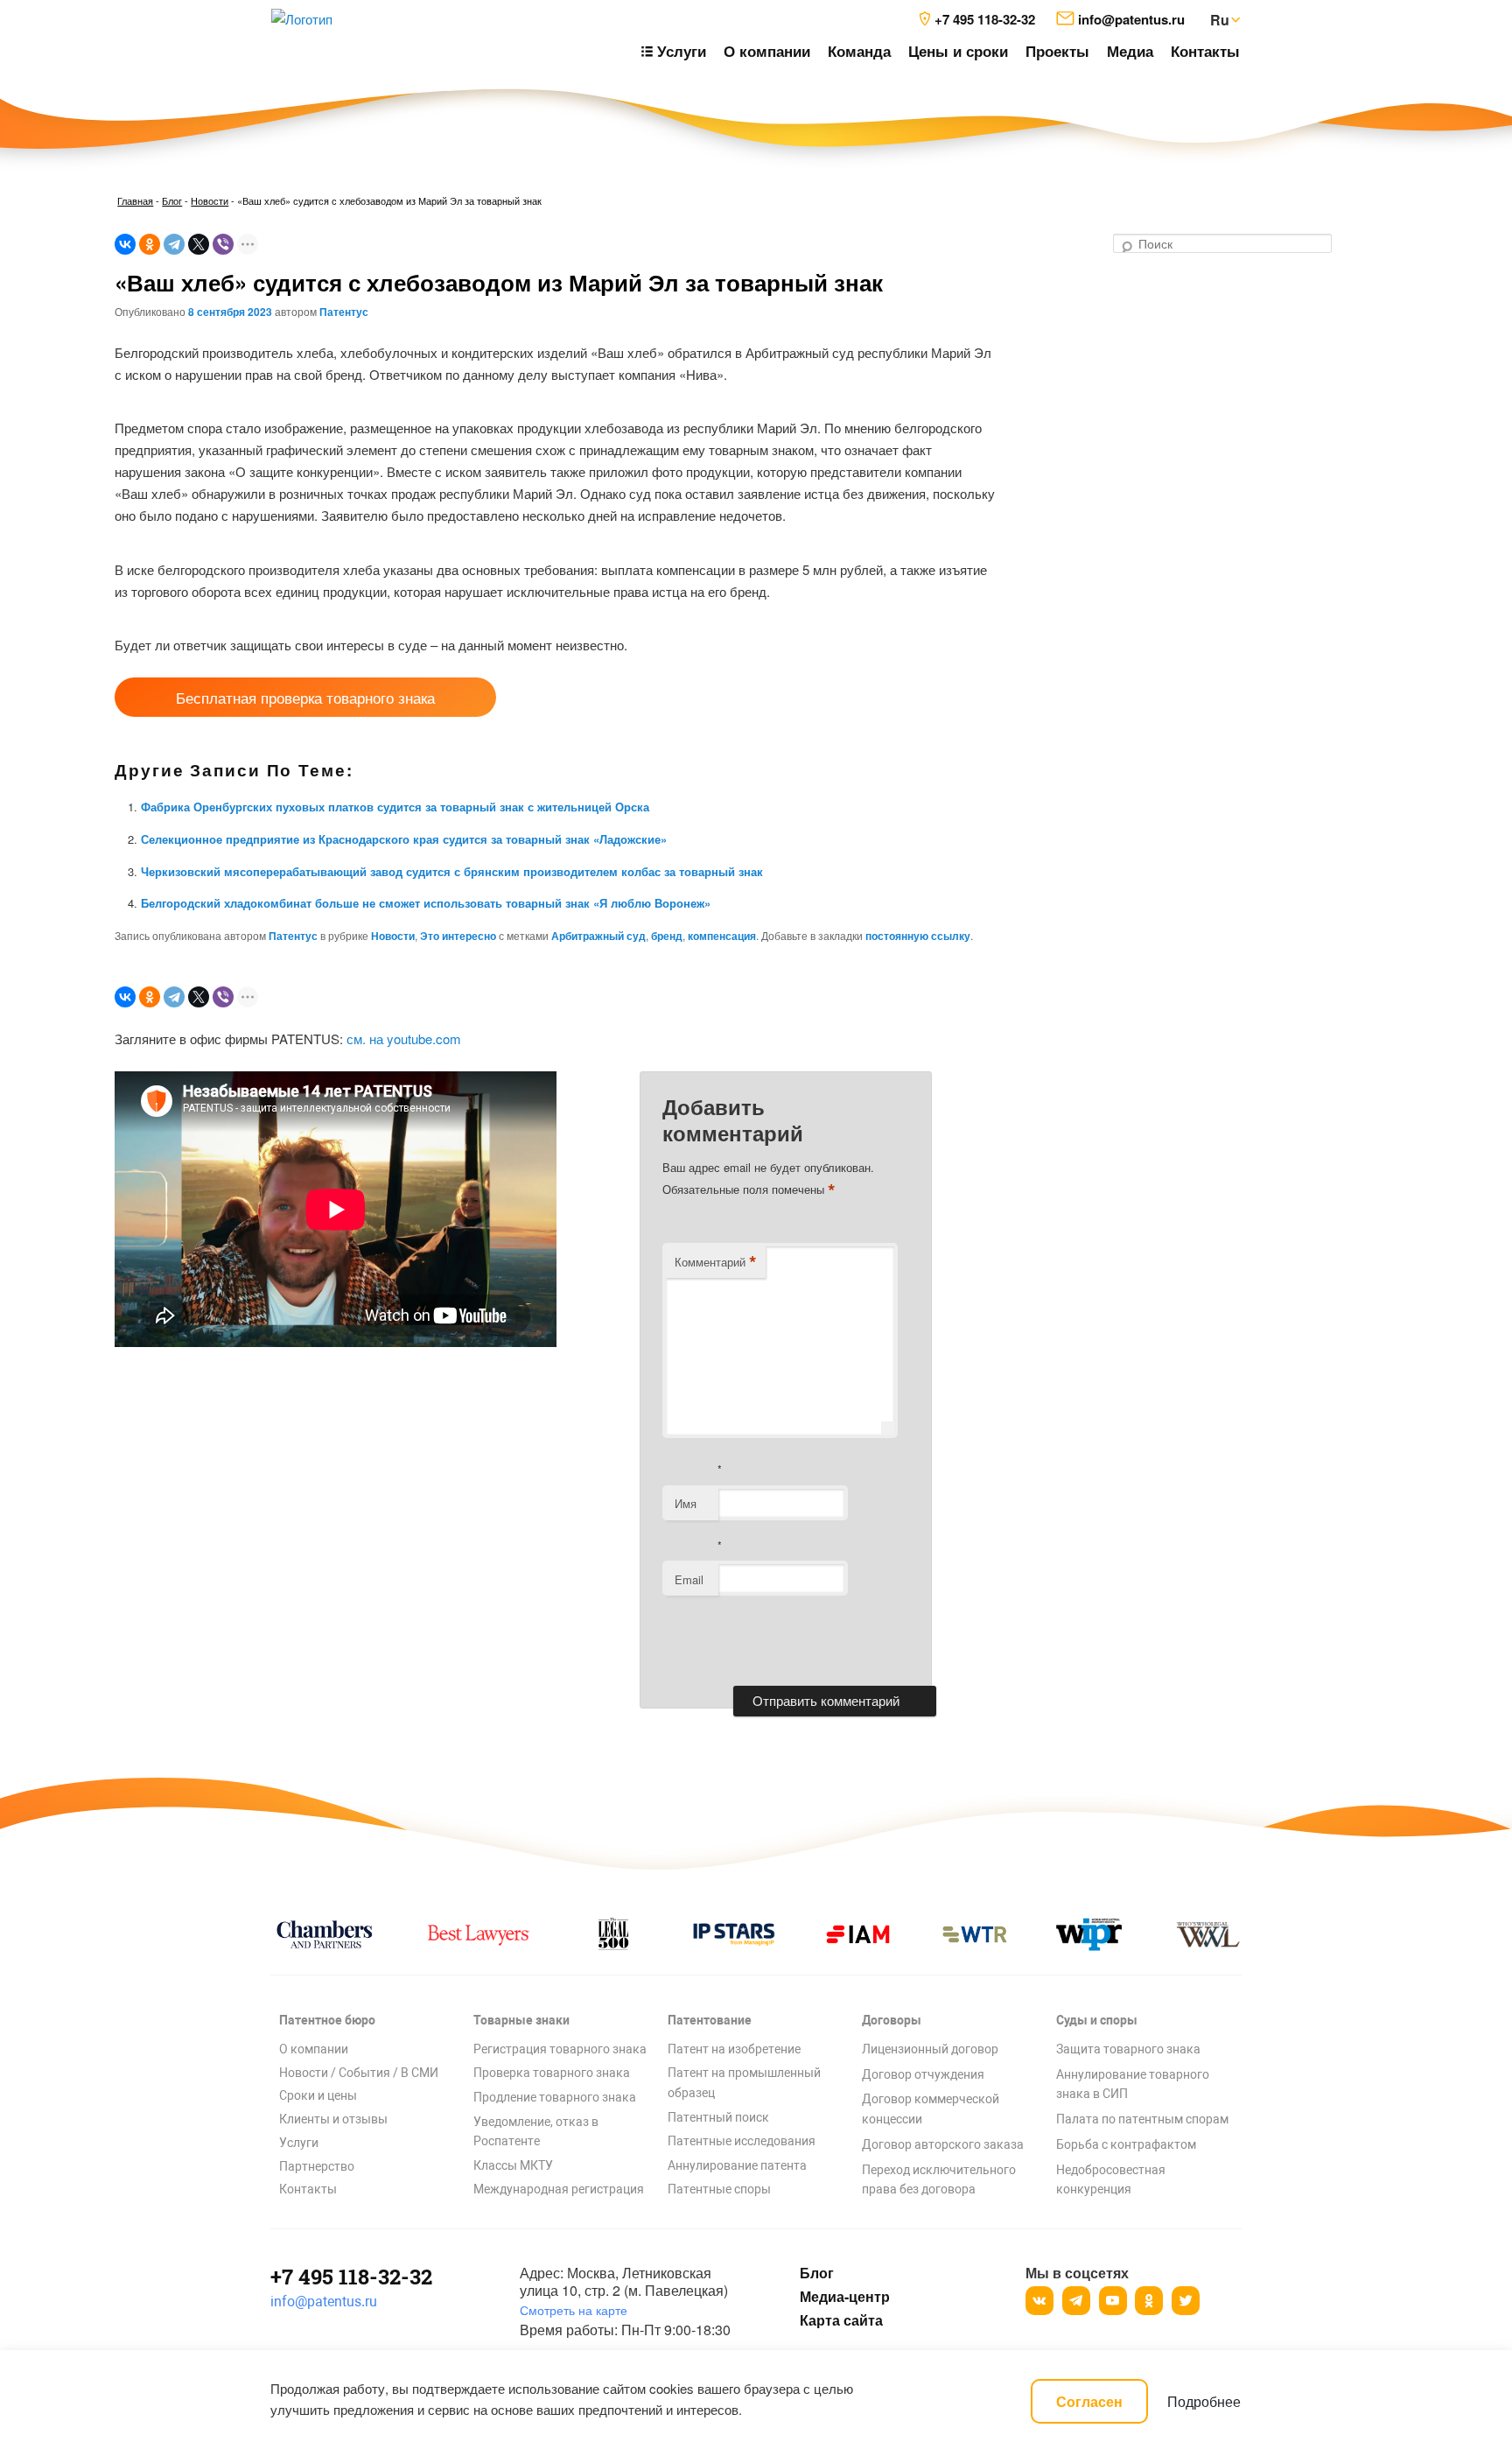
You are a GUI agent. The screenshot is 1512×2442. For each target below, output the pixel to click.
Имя (686, 1503)
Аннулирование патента (737, 2165)
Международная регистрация (559, 2189)
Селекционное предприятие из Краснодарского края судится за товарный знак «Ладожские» (404, 839)
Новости (210, 200)
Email (689, 1579)
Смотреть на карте (574, 2310)
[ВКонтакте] (125, 244)
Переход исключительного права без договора (939, 2180)
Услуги (299, 2143)
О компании (767, 51)
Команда (859, 51)
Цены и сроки (958, 51)
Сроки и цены (318, 2095)
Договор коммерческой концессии (931, 2109)
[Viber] (223, 244)
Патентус (344, 312)
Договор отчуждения (923, 2074)
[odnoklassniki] (1149, 2301)
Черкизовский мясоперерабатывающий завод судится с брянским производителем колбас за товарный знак (452, 871)
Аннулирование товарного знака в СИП (1133, 2084)
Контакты (1205, 51)
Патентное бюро (327, 2020)
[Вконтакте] (1039, 2301)
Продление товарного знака (555, 2097)
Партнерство (317, 2166)
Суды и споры (1097, 2020)
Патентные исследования (742, 2141)
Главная (135, 200)
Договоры (892, 2020)
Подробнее (1204, 2401)
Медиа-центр (844, 2297)
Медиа (1130, 51)
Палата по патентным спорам (1142, 2119)
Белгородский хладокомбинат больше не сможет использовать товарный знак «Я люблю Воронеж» (426, 903)
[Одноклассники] (150, 244)
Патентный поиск (718, 2117)
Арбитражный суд (598, 936)
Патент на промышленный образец (744, 2083)
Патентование (710, 2020)
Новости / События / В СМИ (359, 2073)
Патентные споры (719, 2189)
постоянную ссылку (918, 936)
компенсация (722, 936)
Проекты (1057, 51)
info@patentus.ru (324, 2302)
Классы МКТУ (513, 2165)
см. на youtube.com (404, 1039)
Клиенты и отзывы (333, 2119)
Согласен (1089, 2401)
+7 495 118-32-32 (351, 2277)
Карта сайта (841, 2320)
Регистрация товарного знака (560, 2049)
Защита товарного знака (1128, 2049)
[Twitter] (1186, 2301)
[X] (199, 244)
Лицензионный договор (930, 2049)
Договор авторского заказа (943, 2144)
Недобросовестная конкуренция (1111, 2180)
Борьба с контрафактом (1126, 2144)
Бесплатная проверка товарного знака (305, 697)
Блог (172, 200)
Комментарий (716, 1262)
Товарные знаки (521, 2020)
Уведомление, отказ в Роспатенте (536, 2132)
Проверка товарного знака (552, 2073)
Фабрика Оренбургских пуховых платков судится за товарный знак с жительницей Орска (395, 807)
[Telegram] (174, 244)
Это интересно (458, 936)
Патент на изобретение (734, 2049)
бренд (667, 936)
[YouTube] (1113, 2301)
